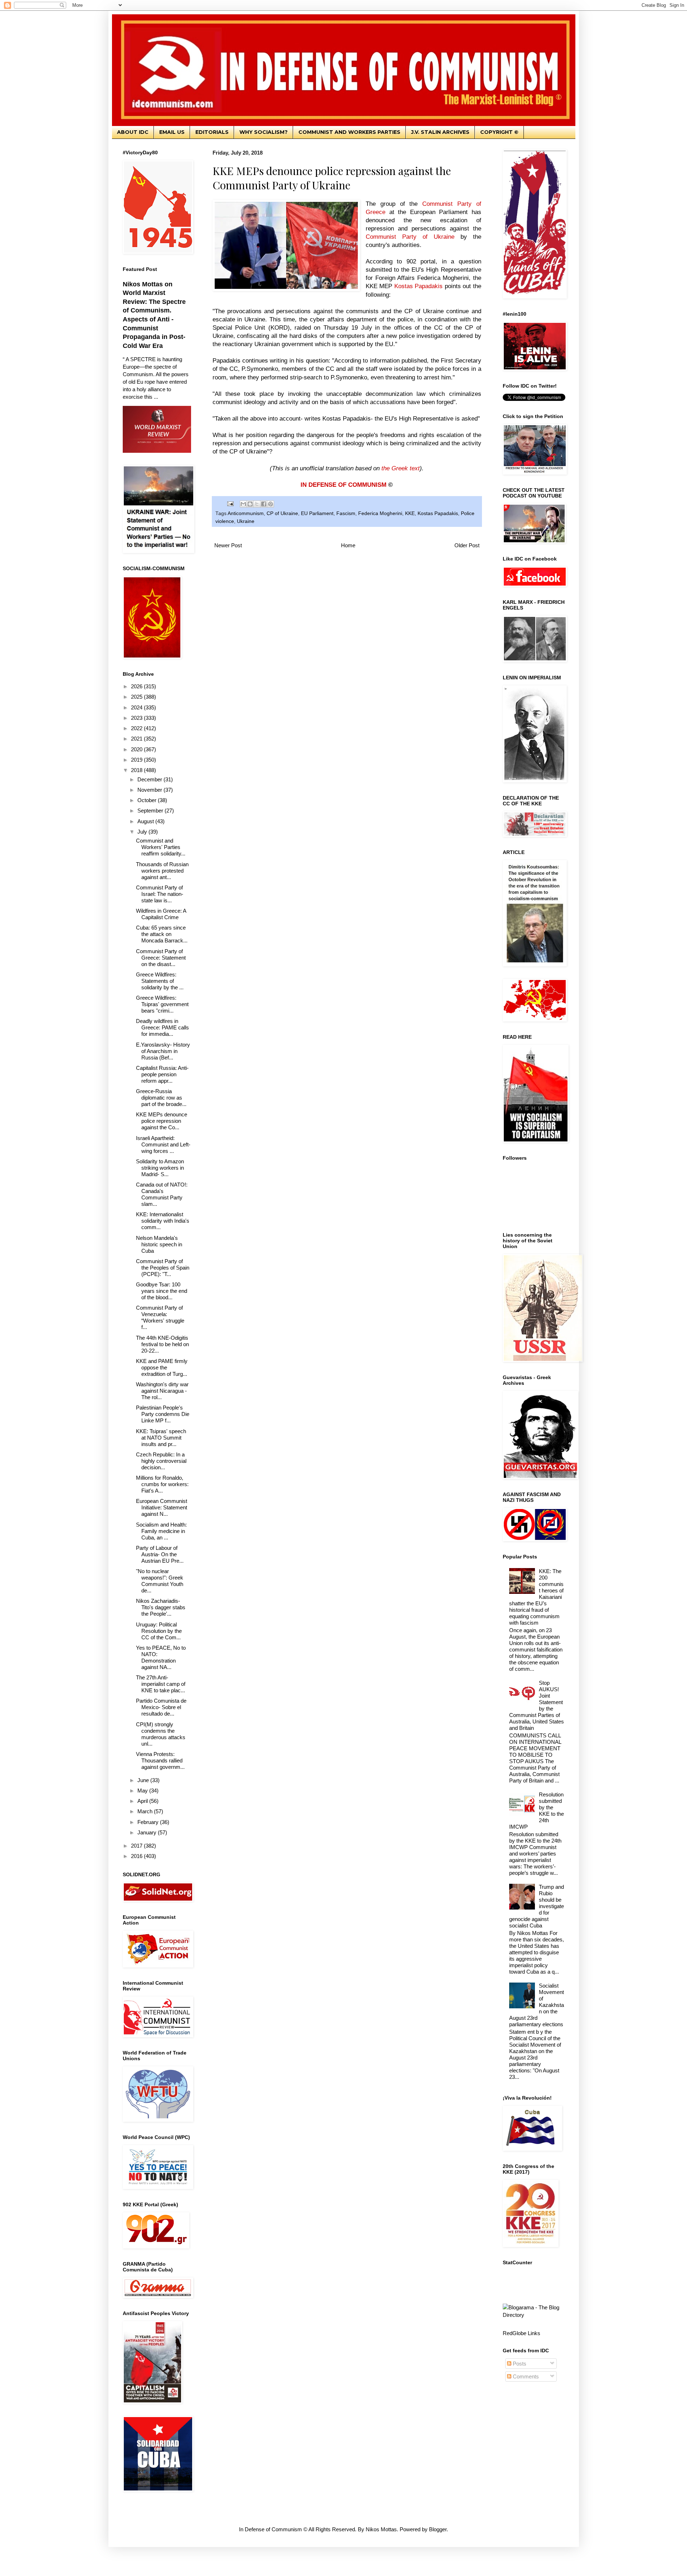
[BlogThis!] (250, 504)
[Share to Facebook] (264, 504)
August (146, 821)
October (148, 800)
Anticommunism (246, 513)
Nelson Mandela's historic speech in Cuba (159, 1244)
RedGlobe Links (522, 2333)
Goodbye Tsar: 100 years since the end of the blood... (162, 1291)
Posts (519, 2364)
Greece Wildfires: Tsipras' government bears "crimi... (162, 1004)
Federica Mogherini (380, 513)
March (146, 1811)
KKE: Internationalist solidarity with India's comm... (163, 1221)
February (149, 1822)
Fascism (346, 513)
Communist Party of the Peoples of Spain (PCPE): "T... (163, 1268)
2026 (137, 686)
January (148, 1832)
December (150, 779)
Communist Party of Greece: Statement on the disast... (161, 958)
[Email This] (243, 504)
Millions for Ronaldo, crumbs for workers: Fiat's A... (162, 1484)
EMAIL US (172, 132)
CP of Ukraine (282, 513)
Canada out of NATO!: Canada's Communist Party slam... (162, 1194)
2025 (137, 697)
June (144, 1780)
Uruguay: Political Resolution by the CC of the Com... (159, 1631)
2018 (137, 770)
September (151, 811)
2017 (137, 1846)
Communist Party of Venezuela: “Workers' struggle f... (160, 1317)
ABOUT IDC (133, 132)
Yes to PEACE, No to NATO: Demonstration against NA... (161, 1657)
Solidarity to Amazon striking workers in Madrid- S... (160, 1168)
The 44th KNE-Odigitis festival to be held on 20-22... (162, 1344)
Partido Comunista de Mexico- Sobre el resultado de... (161, 1707)
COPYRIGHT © (499, 132)
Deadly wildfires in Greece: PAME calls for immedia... (162, 1027)
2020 (137, 749)
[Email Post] (230, 503)
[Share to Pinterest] (271, 504)
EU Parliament (317, 513)
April (143, 1801)
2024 (137, 707)
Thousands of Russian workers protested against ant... (162, 871)
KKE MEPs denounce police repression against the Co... (162, 1121)
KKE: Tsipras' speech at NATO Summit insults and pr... (161, 1438)
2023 (137, 718)
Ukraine (246, 521)
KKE (410, 513)
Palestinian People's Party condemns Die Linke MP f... (163, 1414)
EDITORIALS (212, 132)
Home (348, 545)
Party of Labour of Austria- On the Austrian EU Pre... (160, 1554)
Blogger (438, 2529)
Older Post (467, 545)
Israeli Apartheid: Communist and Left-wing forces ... (163, 1144)
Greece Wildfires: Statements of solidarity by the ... (160, 981)
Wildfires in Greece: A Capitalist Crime (161, 914)
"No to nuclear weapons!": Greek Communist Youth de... (160, 1581)
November (150, 790)
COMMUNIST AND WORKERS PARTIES (349, 132)
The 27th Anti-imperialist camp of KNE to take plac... (161, 1684)
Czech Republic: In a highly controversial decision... (161, 1461)
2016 (137, 1856)
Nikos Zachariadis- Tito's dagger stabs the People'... (161, 1607)
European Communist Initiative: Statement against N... (162, 1507)
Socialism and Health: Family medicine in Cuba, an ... (161, 1531)
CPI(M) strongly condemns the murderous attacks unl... (161, 1734)
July (143, 832)
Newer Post (228, 545)
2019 (137, 760)
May (143, 1791)
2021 (137, 739)
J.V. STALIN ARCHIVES (440, 132)
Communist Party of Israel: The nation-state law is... (160, 894)
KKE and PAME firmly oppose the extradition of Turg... (162, 1367)
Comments (525, 2376)
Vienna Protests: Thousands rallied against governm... (160, 1760)
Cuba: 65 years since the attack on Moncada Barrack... (162, 934)
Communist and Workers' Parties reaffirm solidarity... (161, 847)
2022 (137, 728)
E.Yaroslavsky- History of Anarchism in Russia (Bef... (163, 1051)
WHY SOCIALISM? (264, 132)
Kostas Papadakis (438, 513)
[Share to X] (257, 504)
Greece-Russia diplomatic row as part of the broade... (161, 1098)
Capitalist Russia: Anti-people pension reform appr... (162, 1074)
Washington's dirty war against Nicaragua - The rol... (162, 1391)
